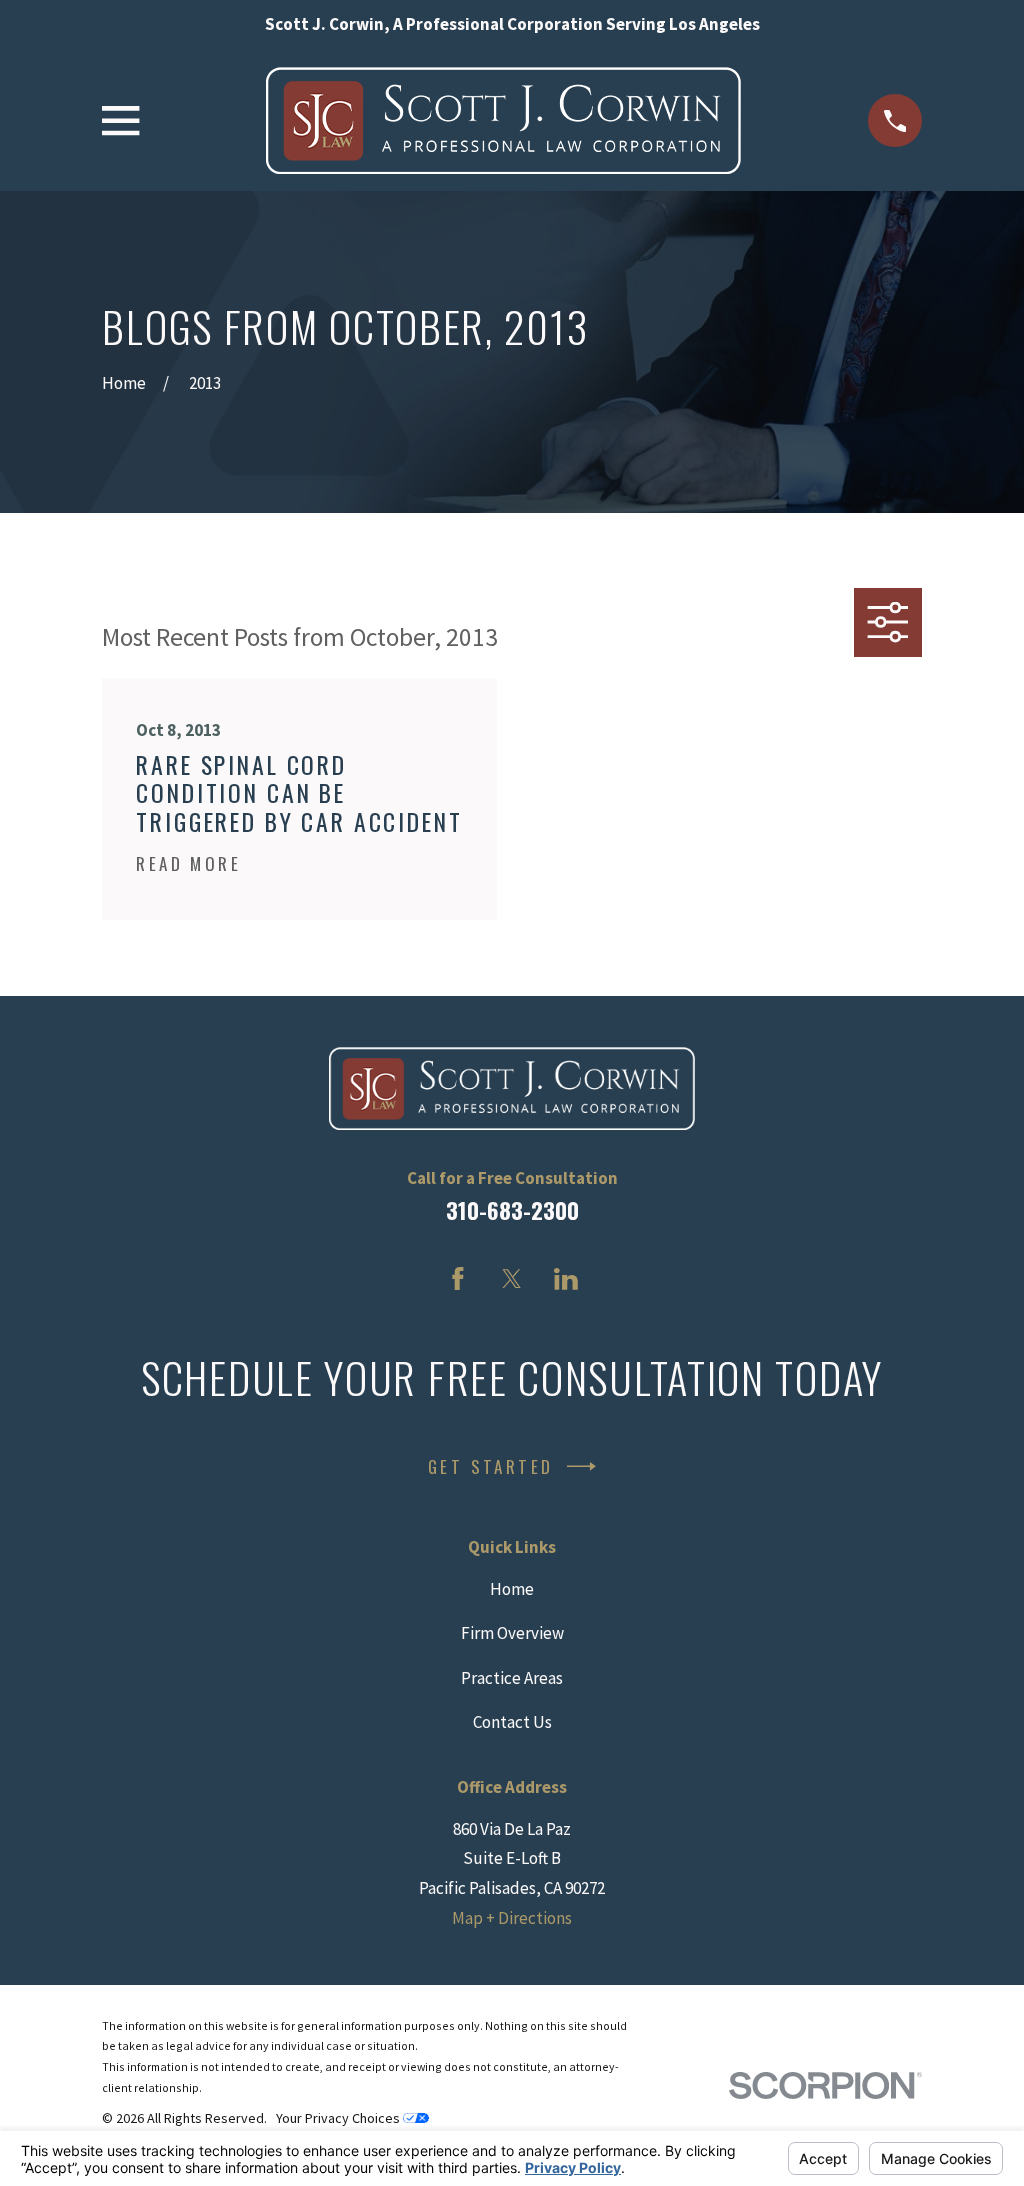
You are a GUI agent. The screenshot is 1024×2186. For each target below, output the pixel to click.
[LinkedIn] (566, 1279)
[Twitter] (512, 1279)
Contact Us (512, 1722)
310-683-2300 (512, 1210)
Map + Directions (512, 1918)
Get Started (490, 1466)
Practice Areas (512, 1678)
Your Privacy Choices (339, 2118)
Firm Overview (512, 1633)
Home (512, 1589)
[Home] (503, 120)
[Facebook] (458, 1279)
